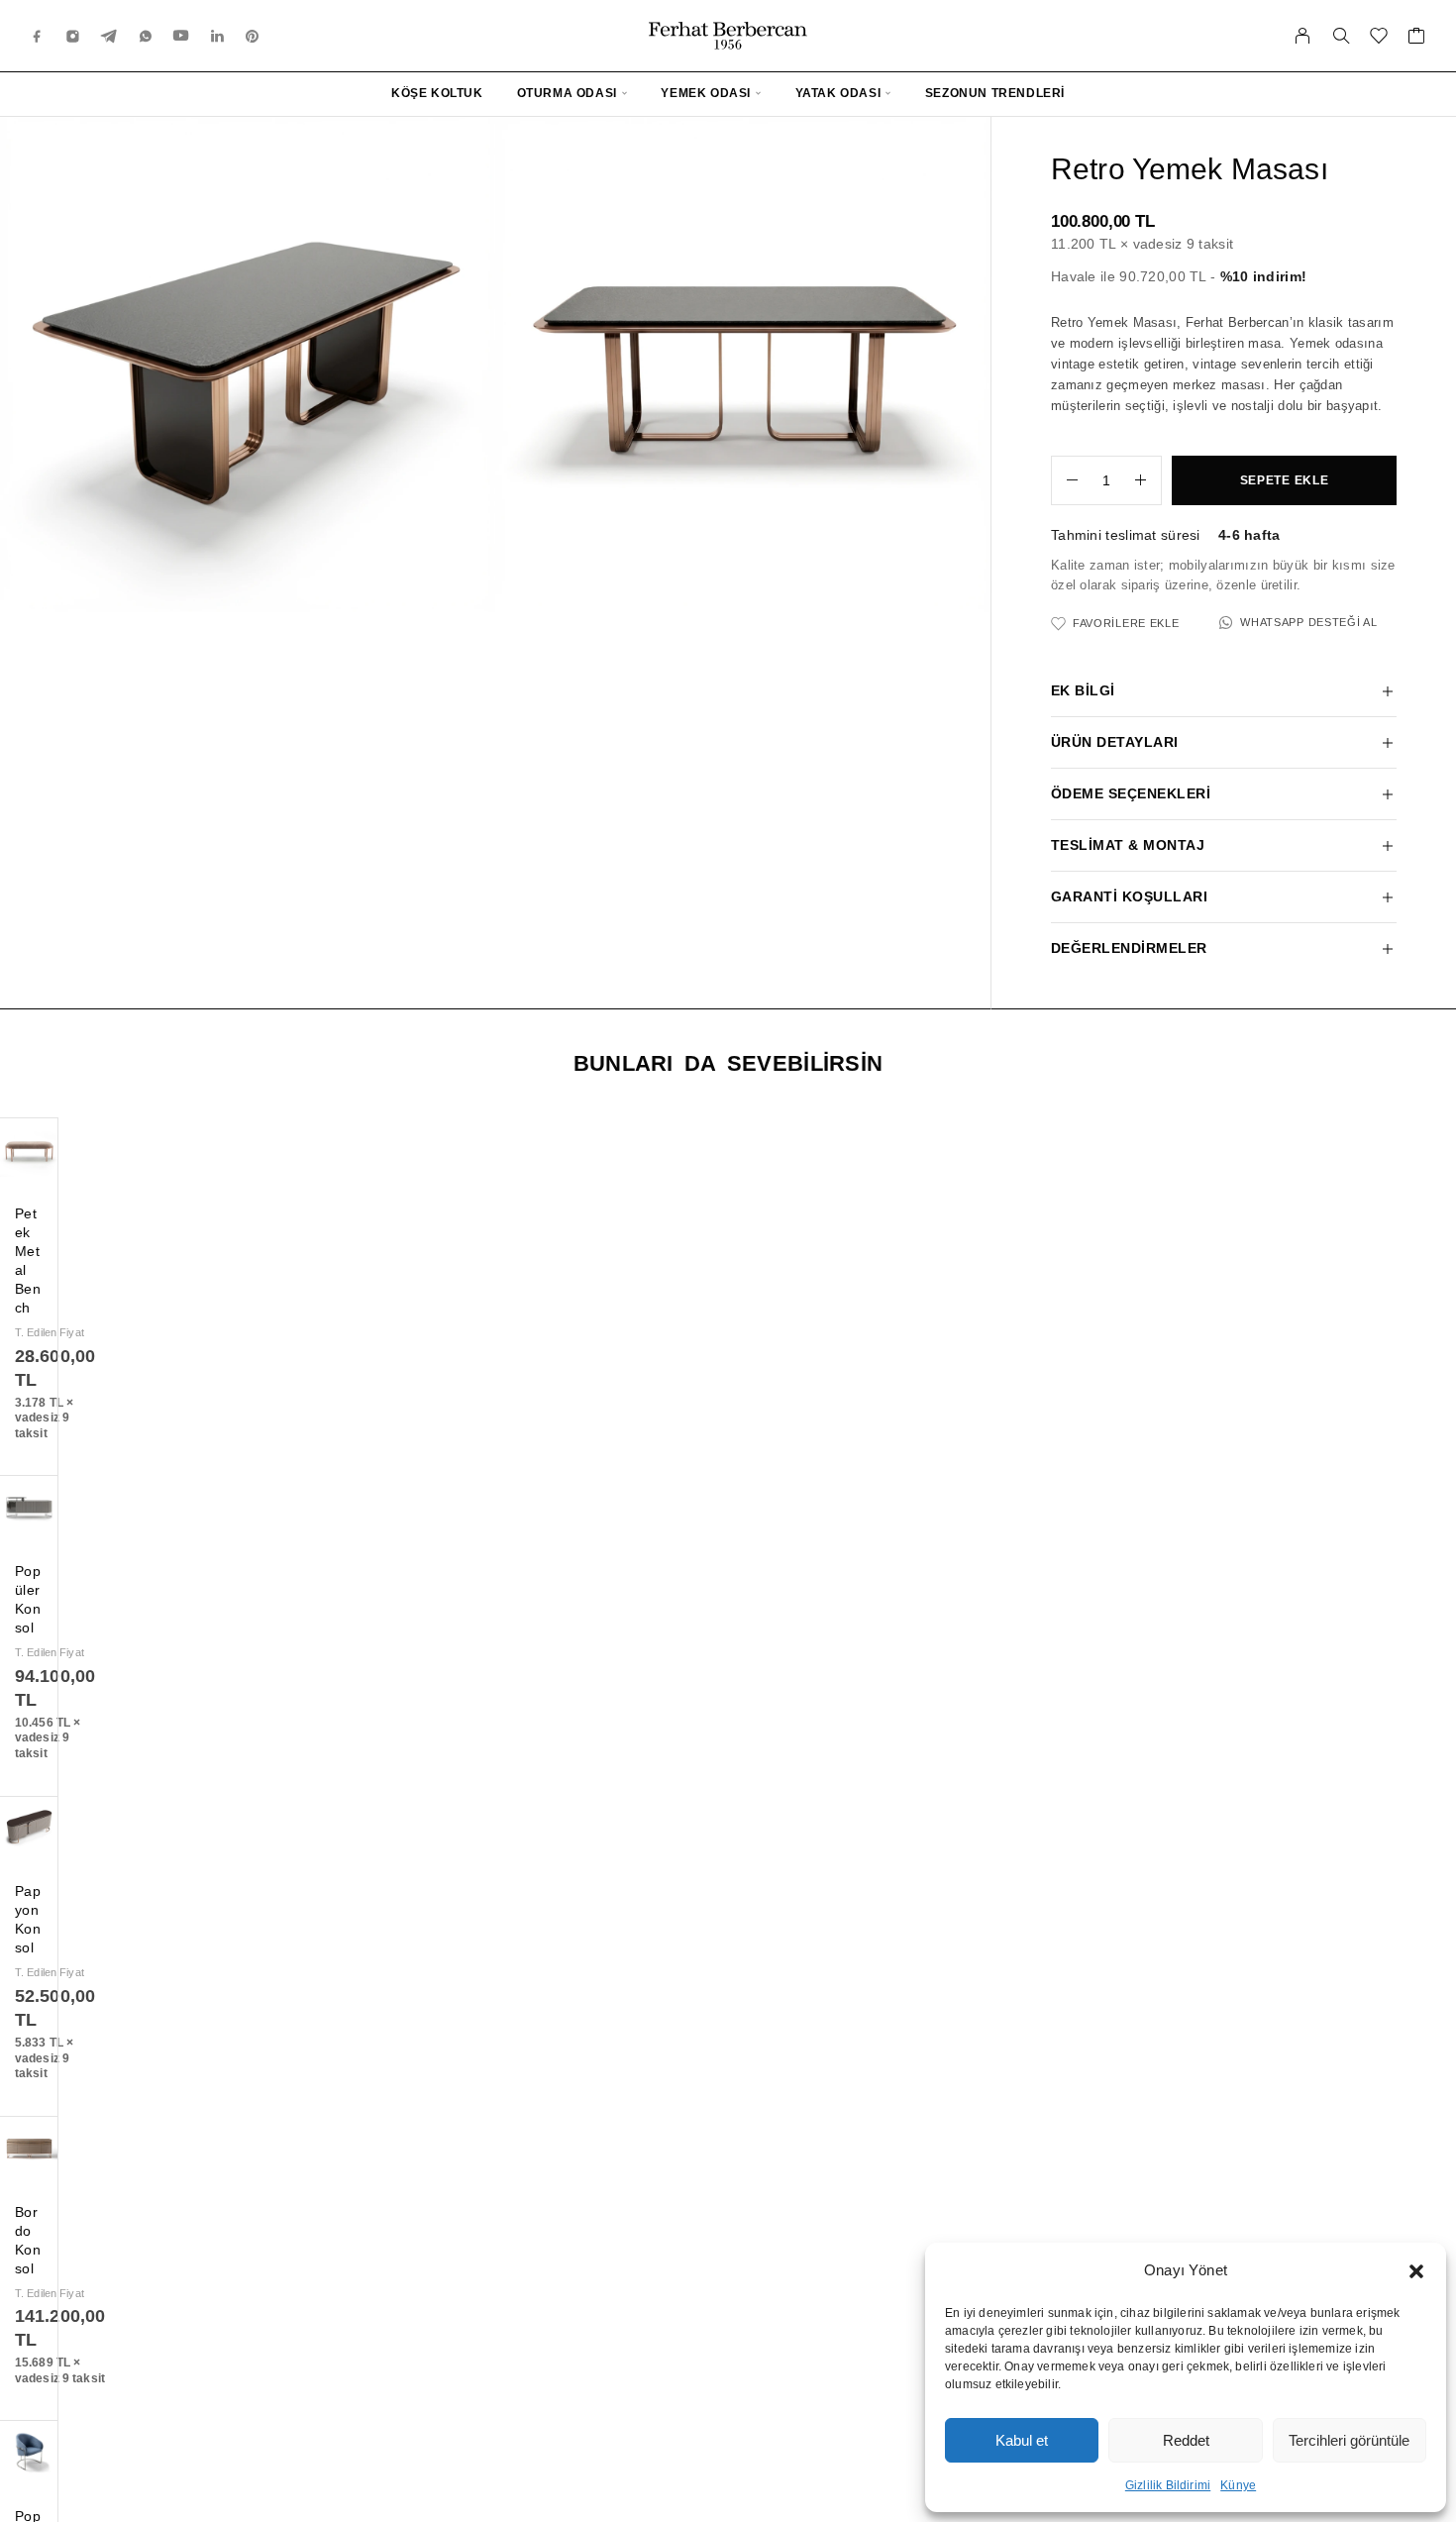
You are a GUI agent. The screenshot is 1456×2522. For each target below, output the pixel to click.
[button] (1416, 2271)
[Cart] (1417, 39)
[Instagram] (73, 35)
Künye (1238, 2485)
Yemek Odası (706, 93)
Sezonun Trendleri (995, 93)
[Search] (1341, 36)
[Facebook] (38, 35)
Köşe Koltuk (437, 93)
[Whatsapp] (146, 35)
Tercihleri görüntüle (1349, 2440)
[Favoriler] (1379, 39)
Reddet (1186, 2440)
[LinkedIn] (218, 35)
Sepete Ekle (1285, 480)
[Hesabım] (1303, 36)
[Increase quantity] (1148, 480)
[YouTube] (181, 35)
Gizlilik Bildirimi (1168, 2485)
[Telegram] (109, 35)
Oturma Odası (567, 93)
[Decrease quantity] (1065, 480)
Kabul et (1022, 2440)
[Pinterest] (253, 35)
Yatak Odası (838, 93)
